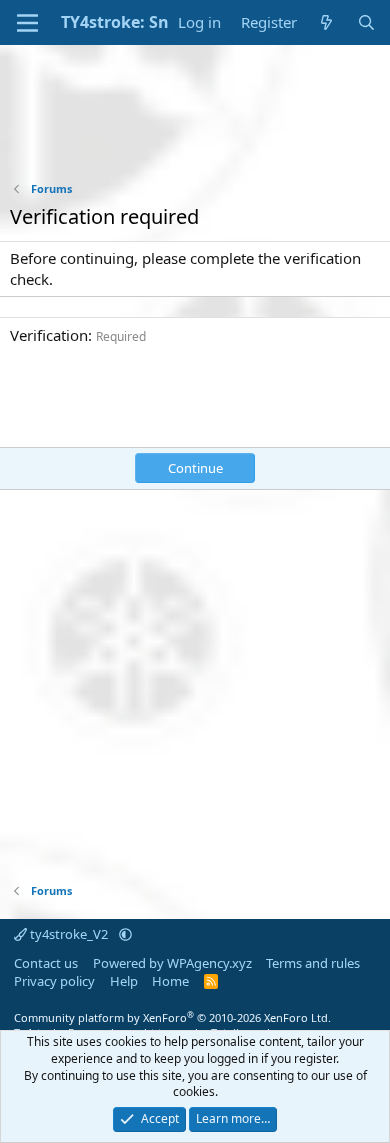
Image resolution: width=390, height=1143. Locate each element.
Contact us (46, 963)
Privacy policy (54, 981)
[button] (125, 934)
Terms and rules (313, 963)
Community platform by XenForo (172, 1017)
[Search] (366, 22)
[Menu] (27, 23)
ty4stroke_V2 (69, 934)
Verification (49, 335)
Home (170, 981)
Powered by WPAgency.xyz (172, 963)
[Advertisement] (195, 126)
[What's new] (326, 22)
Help (124, 981)
